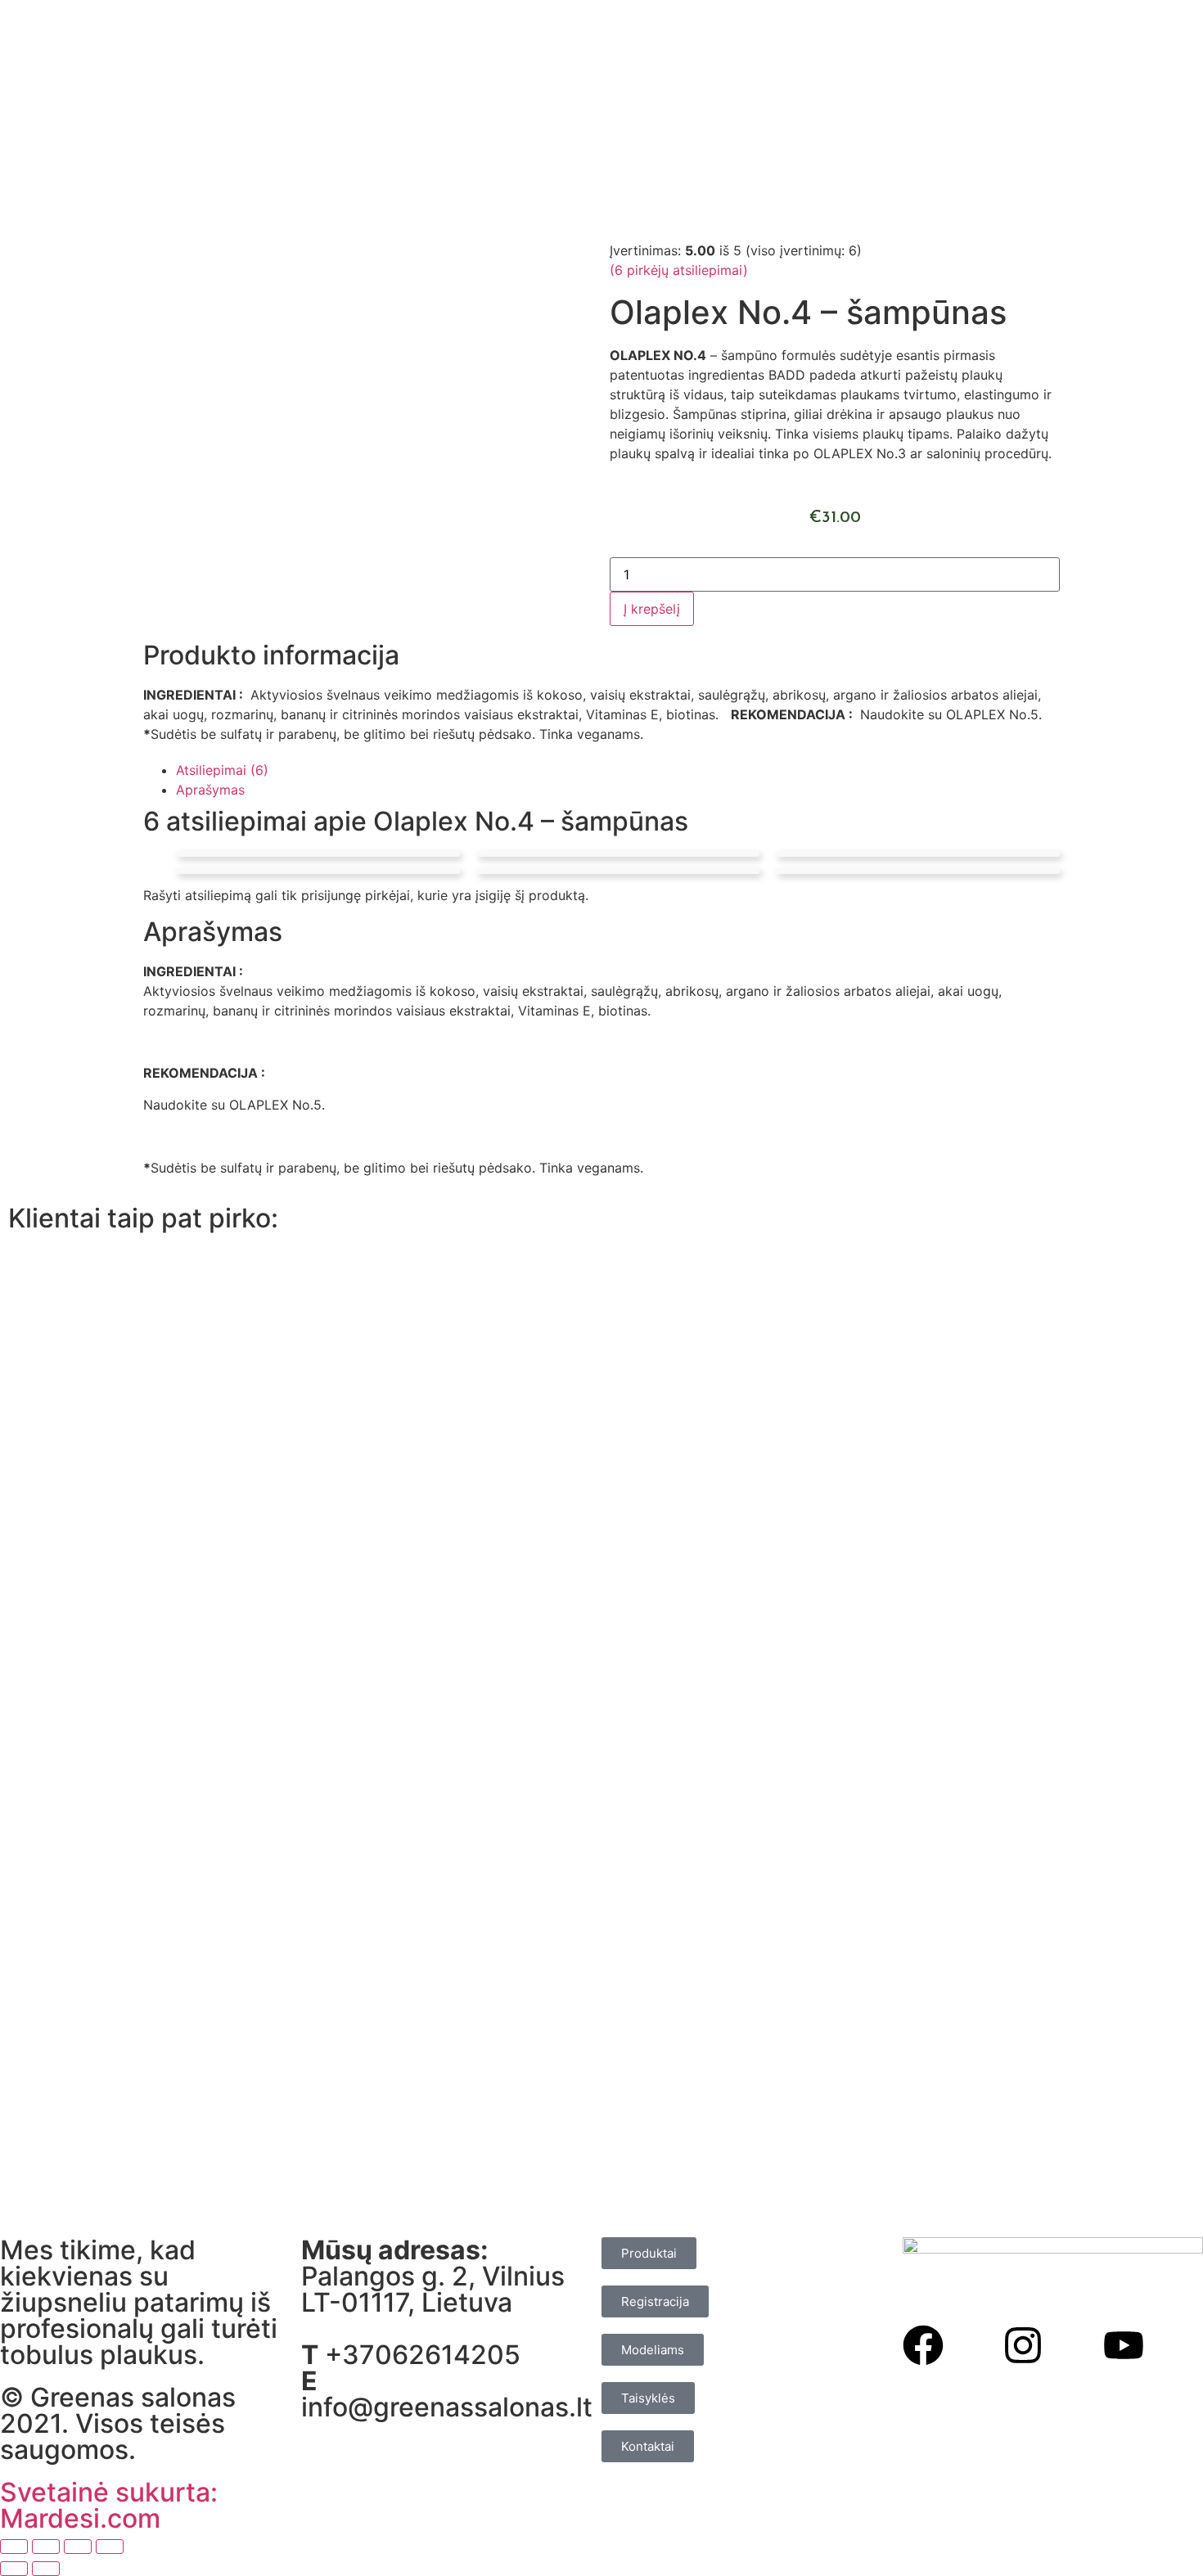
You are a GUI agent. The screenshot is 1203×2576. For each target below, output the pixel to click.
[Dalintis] (78, 2547)
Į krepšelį (652, 609)
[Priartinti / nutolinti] (14, 2547)
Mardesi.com (80, 2518)
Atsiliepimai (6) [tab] (222, 770)
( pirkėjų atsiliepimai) (679, 270)
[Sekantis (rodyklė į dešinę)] (46, 2569)
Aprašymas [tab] (210, 790)
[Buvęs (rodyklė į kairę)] (14, 2569)
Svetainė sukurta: (109, 2492)
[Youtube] (1124, 2345)
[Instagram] (1023, 2345)
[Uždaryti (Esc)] (110, 2547)
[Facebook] (923, 2345)
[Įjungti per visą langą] (46, 2547)
